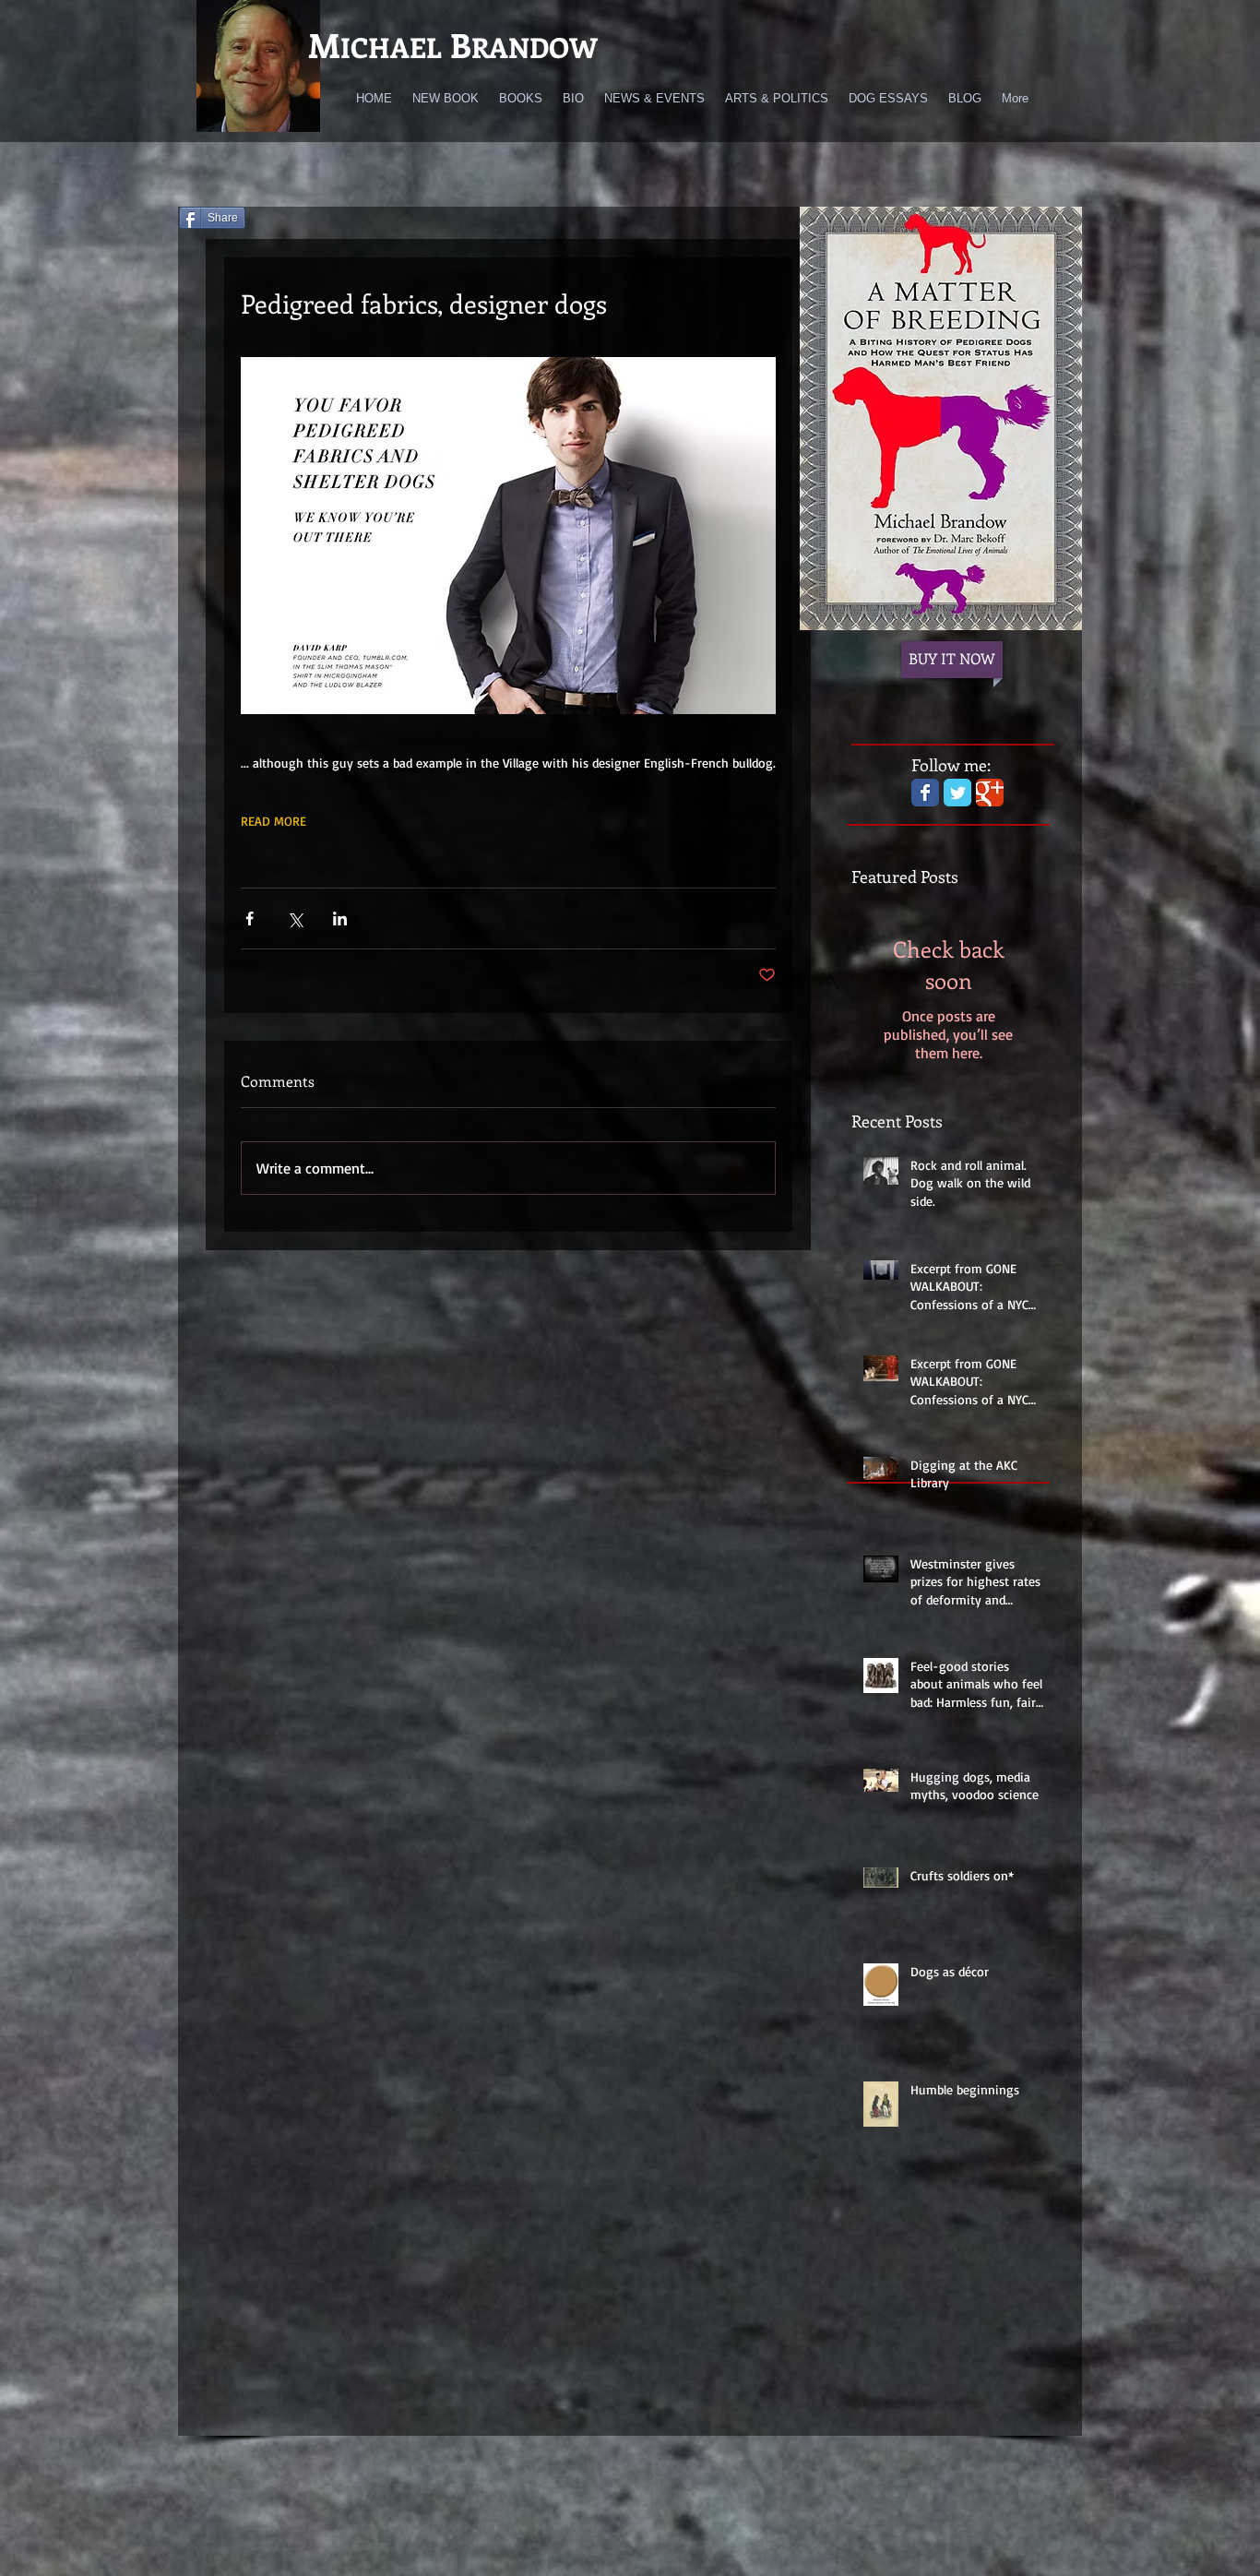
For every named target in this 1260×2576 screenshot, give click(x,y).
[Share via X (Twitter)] (295, 918)
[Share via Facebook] (250, 918)
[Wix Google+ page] (990, 793)
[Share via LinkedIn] (340, 918)
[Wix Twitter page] (957, 793)
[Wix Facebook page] (925, 793)
